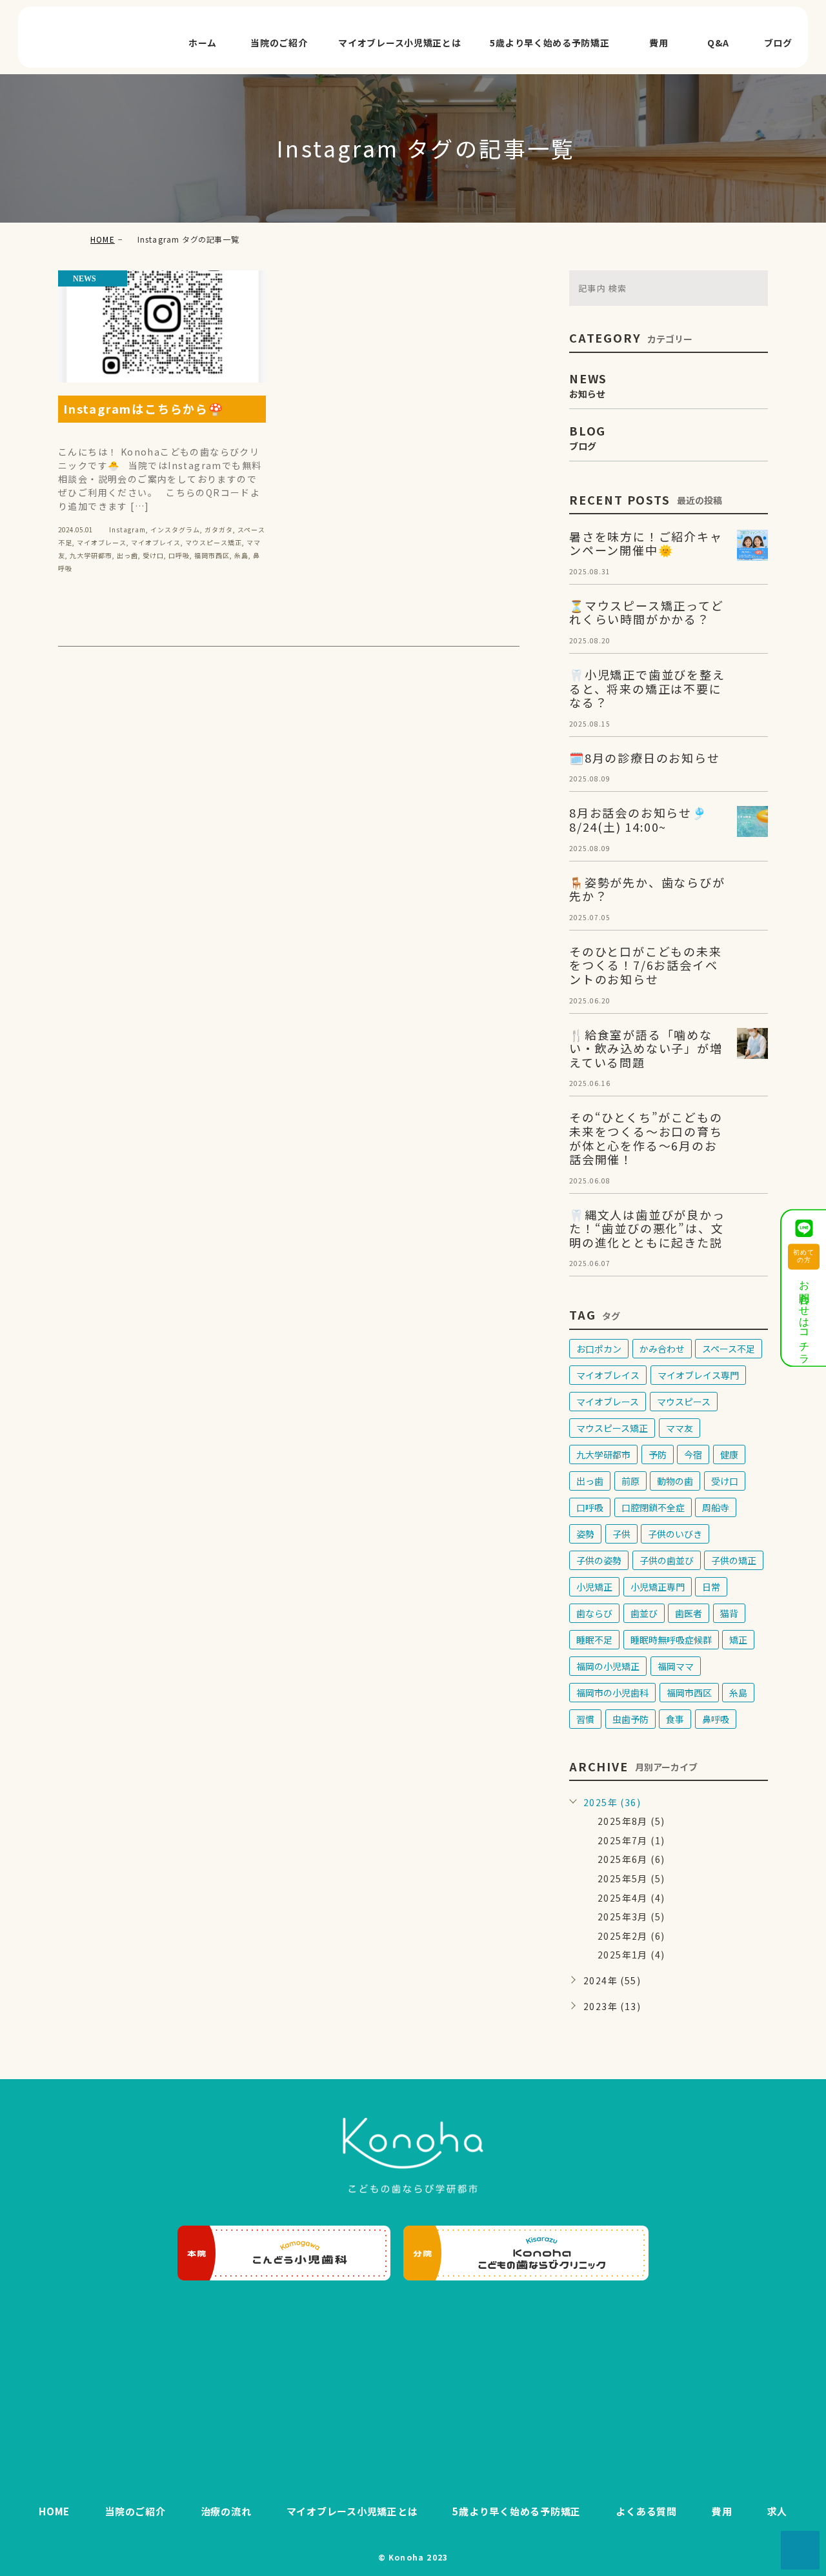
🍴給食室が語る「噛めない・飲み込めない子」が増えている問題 (646, 1048)
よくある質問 (646, 2511)
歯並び (644, 1613)
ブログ (778, 43)
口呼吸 (179, 555)
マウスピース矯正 (214, 542)
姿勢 (585, 1534)
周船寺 (716, 1507)
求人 (778, 2511)
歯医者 (689, 1613)
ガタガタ (219, 529)
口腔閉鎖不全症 (653, 1507)
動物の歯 (675, 1481)
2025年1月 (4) (631, 1955)
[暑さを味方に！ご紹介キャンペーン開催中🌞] (752, 545)
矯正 (738, 1640)
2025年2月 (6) (631, 1936)
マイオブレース (102, 542)
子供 (621, 1534)
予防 (658, 1454)
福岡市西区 (212, 555)
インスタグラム (175, 529)
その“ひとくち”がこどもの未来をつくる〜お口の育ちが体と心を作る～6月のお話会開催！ (646, 1138)
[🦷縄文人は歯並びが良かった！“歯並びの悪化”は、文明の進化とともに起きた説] (752, 1223)
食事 (675, 1719)
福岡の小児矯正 (608, 1666)
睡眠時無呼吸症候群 (671, 1640)
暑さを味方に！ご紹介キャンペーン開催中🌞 (646, 543)
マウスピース (684, 1402)
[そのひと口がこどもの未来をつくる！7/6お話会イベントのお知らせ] (752, 960)
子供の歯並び (667, 1560)
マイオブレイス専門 (698, 1375)
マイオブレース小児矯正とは (399, 43)
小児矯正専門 (658, 1587)
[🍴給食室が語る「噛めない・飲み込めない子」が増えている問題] (752, 1043)
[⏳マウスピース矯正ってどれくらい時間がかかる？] (752, 614)
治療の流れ (226, 2511)
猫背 (729, 1613)
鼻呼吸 (716, 1719)
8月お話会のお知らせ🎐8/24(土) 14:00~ (638, 820)
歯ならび (594, 1613)
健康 (729, 1454)
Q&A (718, 43)
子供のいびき (675, 1534)
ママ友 (680, 1428)
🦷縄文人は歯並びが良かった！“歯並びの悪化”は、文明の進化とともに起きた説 (647, 1228)
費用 (659, 43)
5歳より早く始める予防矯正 (549, 43)
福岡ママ (676, 1666)
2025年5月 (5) (631, 1878)
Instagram (127, 529)
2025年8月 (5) (631, 1821)
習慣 (585, 1719)
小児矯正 (594, 1587)
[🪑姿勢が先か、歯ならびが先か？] (752, 891)
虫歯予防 (630, 1719)
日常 (711, 1587)
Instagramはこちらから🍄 (144, 408)
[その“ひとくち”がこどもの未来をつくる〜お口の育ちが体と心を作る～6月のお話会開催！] (752, 1126)
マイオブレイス (156, 542)
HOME (103, 239)
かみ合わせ (662, 1349)
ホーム (203, 43)
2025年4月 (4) (631, 1898)
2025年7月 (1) (631, 1840)
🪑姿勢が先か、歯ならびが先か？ (647, 889)
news (85, 279)
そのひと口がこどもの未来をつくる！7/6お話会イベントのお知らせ (646, 965)
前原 (630, 1481)
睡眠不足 (594, 1640)
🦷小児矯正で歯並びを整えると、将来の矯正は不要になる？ (647, 688)
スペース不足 (729, 1349)
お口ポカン (599, 1349)
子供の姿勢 (599, 1560)
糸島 (241, 555)
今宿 (693, 1454)
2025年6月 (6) (631, 1859)
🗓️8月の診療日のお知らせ (645, 758)
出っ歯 (127, 555)
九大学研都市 (91, 555)
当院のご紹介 (279, 43)
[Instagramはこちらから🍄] (162, 327)
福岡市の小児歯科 (612, 1693)
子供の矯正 (734, 1560)
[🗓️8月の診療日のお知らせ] (752, 767)
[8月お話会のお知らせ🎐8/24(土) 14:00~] (752, 821)
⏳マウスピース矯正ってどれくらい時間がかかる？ (647, 612)
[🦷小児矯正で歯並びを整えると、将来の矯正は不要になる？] (752, 683)
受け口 (153, 555)
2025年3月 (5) (631, 1917)
